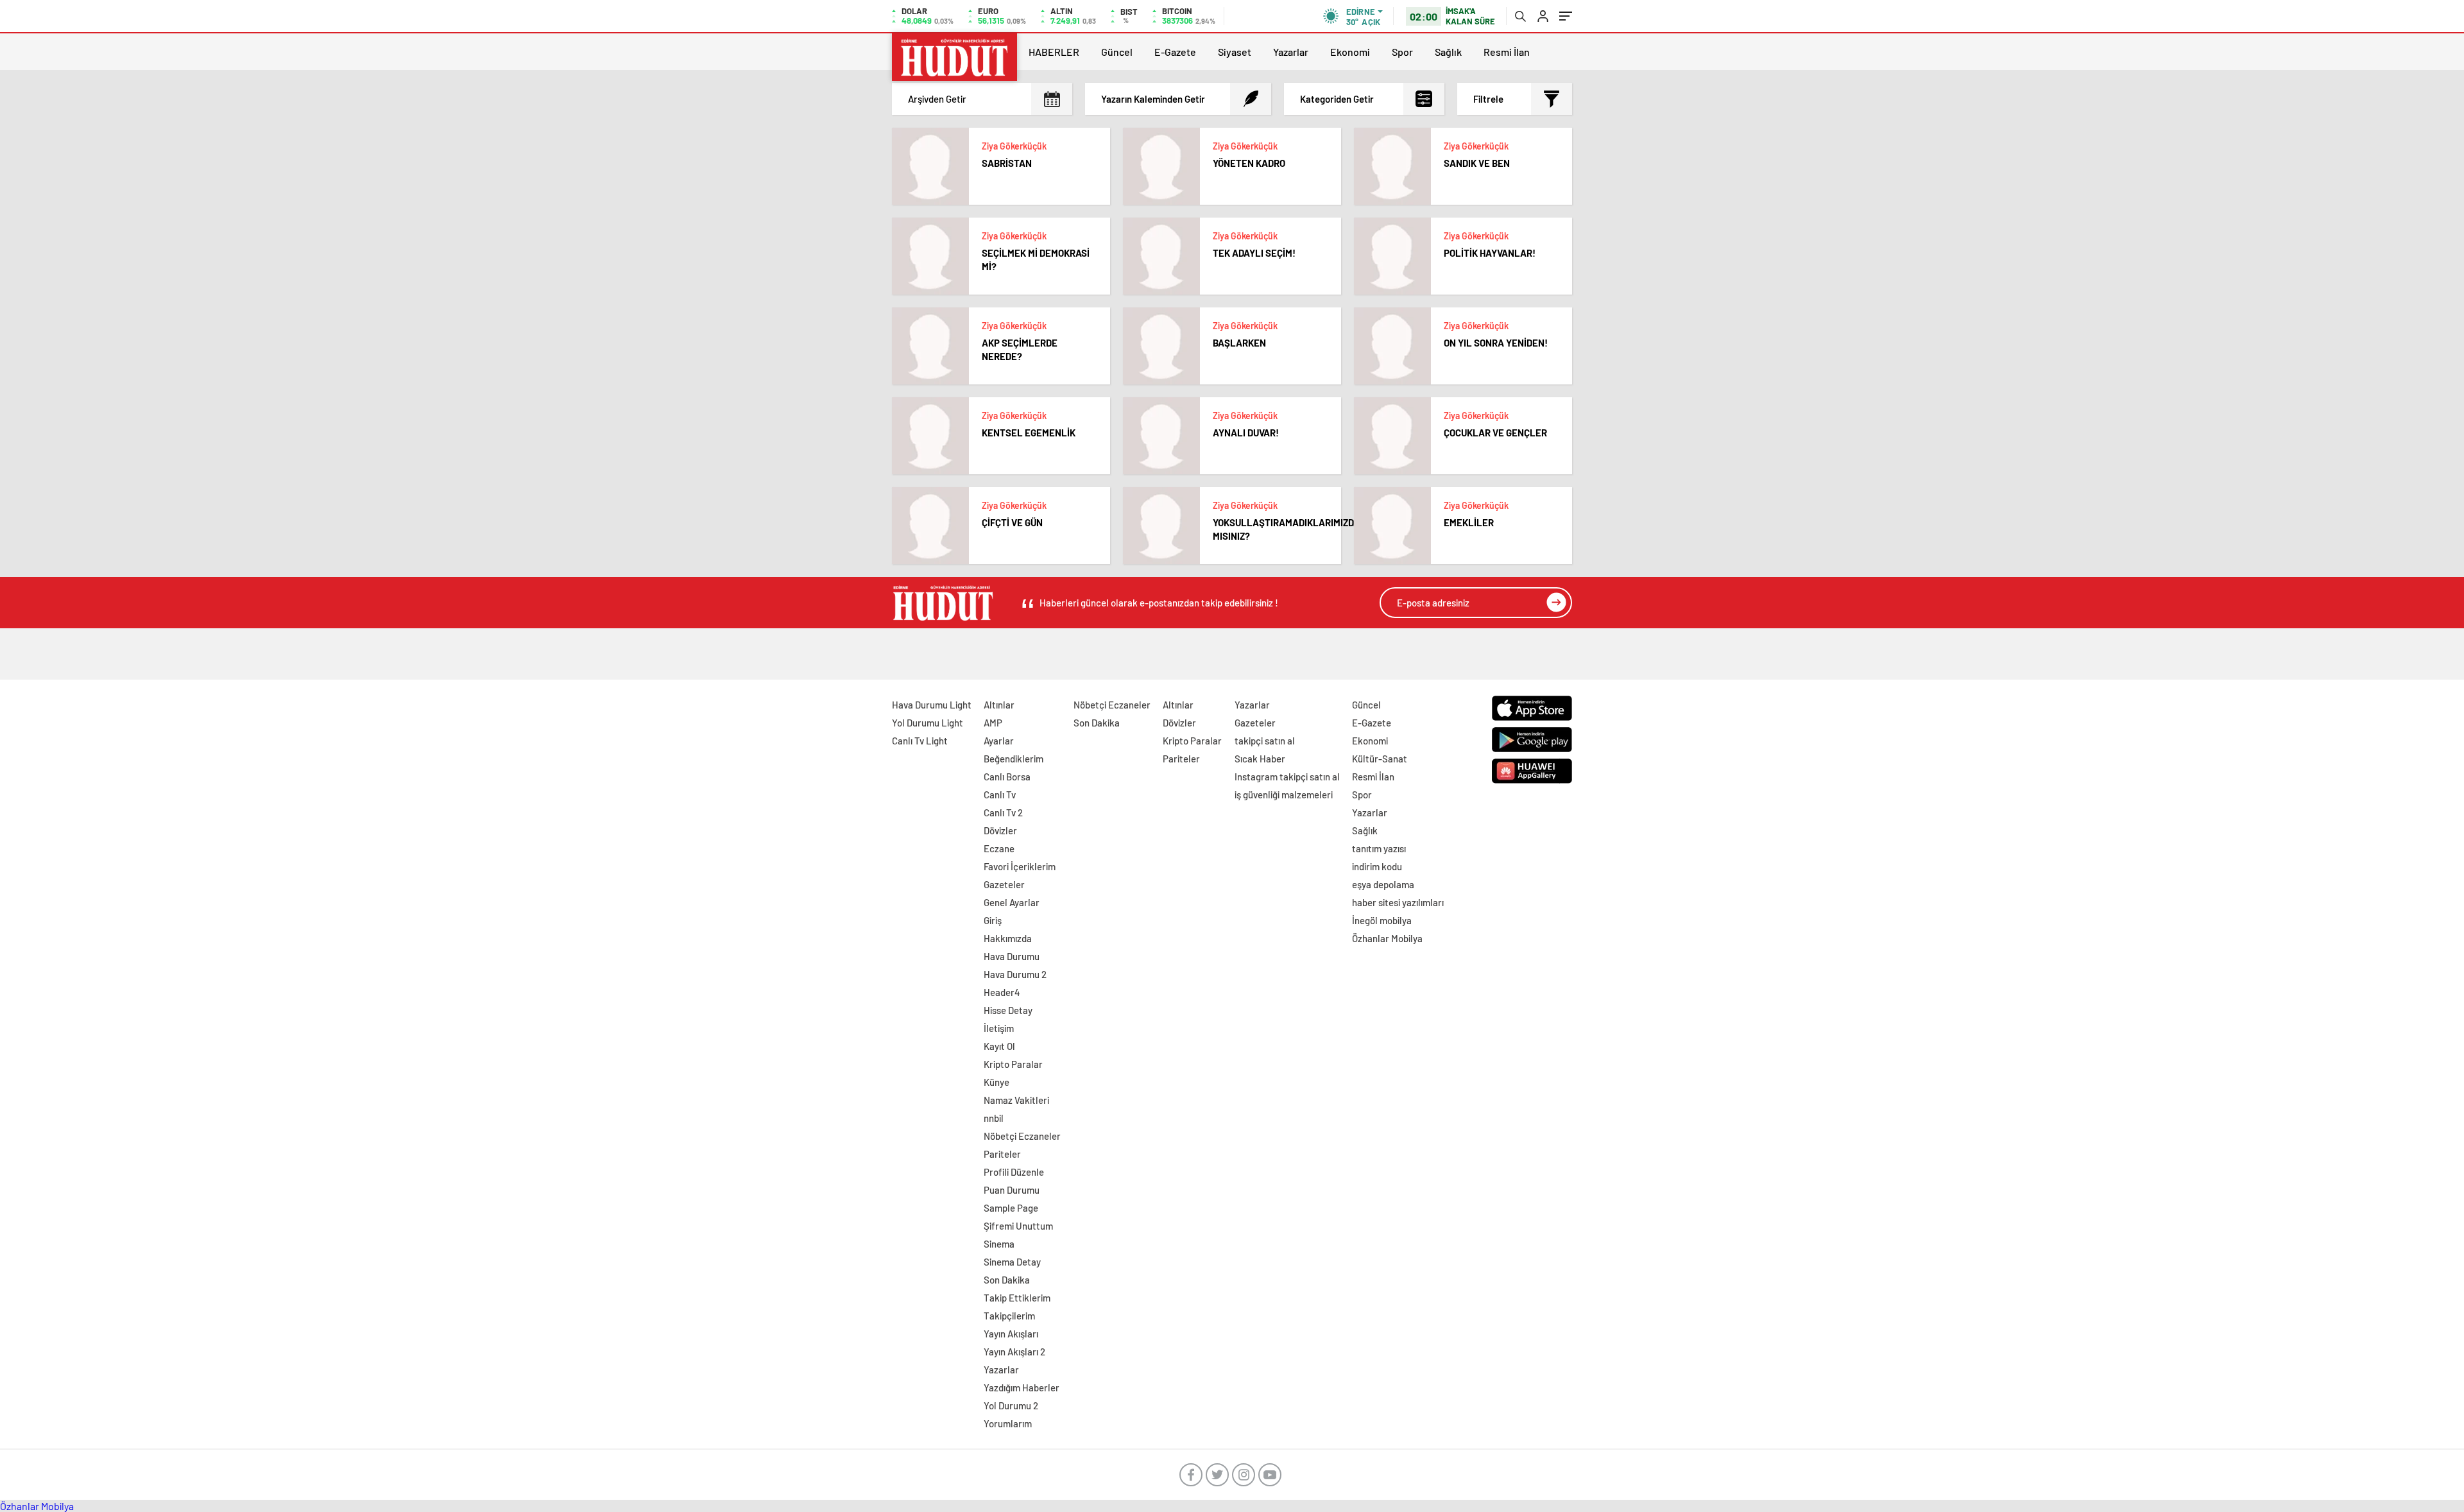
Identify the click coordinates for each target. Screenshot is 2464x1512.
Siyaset (1235, 52)
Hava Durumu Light (932, 705)
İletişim (999, 1028)
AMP (993, 723)
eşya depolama (1383, 884)
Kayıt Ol (999, 1046)
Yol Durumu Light (928, 723)
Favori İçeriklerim (1020, 866)
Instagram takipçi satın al (1287, 777)
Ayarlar (999, 741)
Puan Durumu (1012, 1190)
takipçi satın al (1265, 741)
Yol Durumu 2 (1011, 1405)
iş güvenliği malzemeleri (1284, 795)
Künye (997, 1082)
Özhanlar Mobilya (1387, 938)
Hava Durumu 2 (1015, 974)
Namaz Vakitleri (1016, 1100)
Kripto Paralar (1013, 1064)
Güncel (1117, 52)
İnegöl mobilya (1382, 920)
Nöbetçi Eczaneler (1022, 1136)
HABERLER (1054, 52)
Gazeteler (1004, 884)
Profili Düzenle (1014, 1172)
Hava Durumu (1012, 956)
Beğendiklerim (1014, 759)
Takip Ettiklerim (1017, 1298)
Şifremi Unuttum (1018, 1226)
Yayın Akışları (1011, 1334)
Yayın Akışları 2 (1014, 1352)
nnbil (994, 1118)
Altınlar (999, 705)
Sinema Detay (1012, 1262)
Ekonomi (1350, 52)
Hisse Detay (1008, 1010)
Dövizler (1000, 830)
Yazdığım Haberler (1022, 1387)
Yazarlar (1291, 52)
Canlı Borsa (1007, 777)
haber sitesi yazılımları (1398, 902)
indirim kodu (1377, 866)
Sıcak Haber (1260, 759)
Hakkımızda (1008, 938)
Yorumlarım (1008, 1423)
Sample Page (1011, 1208)
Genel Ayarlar (1012, 902)
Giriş (993, 920)
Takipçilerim (1009, 1316)
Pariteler (1002, 1154)
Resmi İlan (1507, 52)
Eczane (999, 848)
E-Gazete (1175, 52)
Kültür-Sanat (1380, 759)
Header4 (1002, 992)
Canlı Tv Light (920, 741)
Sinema (999, 1244)
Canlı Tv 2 (1003, 812)
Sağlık (1448, 52)
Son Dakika (1007, 1280)
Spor (1402, 52)
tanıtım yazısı (1379, 848)
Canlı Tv (1000, 795)
